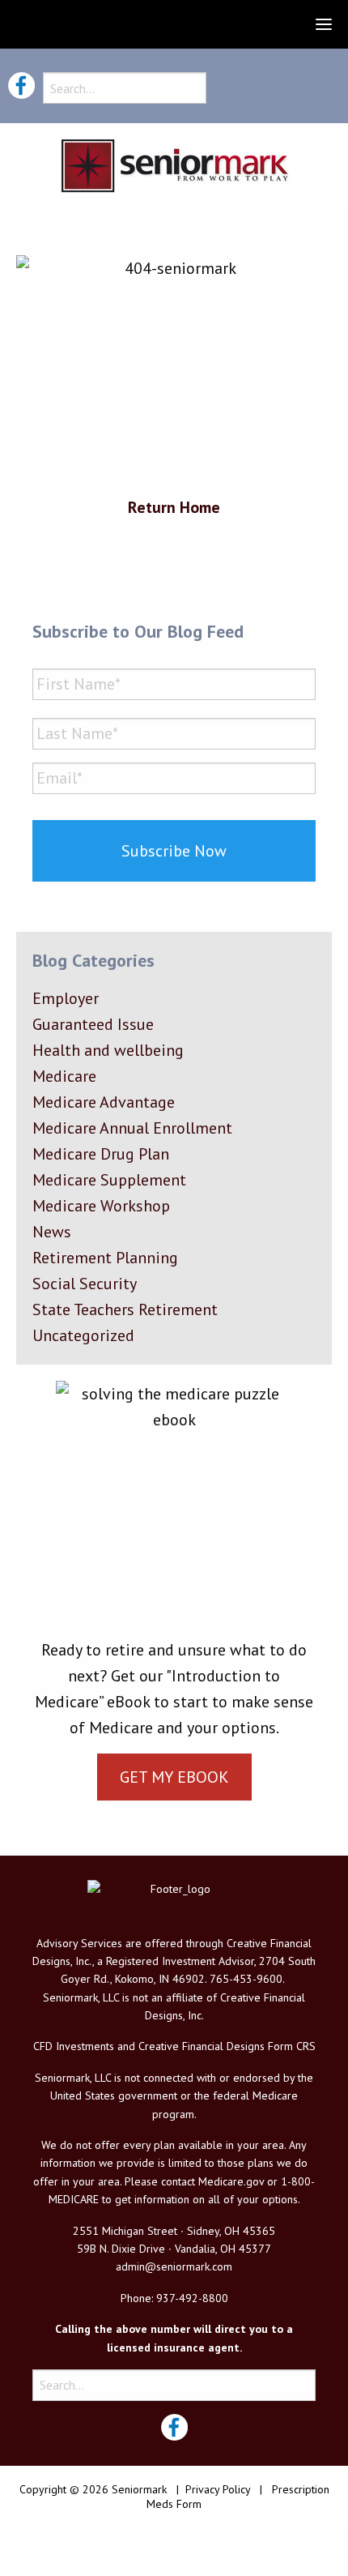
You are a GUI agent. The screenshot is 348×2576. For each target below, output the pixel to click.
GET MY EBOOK (174, 1777)
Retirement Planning (105, 1258)
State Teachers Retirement (125, 1309)
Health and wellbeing (108, 1050)
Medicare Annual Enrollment (132, 1128)
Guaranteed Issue (93, 1024)
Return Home (174, 507)
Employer (66, 998)
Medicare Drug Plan (101, 1154)
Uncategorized (83, 1335)
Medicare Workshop (101, 1206)
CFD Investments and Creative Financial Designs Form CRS (174, 2046)
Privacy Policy (218, 2489)
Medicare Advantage (104, 1102)
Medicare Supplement (109, 1180)
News (52, 1232)
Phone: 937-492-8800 (174, 2298)
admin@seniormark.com (174, 2266)
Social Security (85, 1284)
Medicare (64, 1076)
